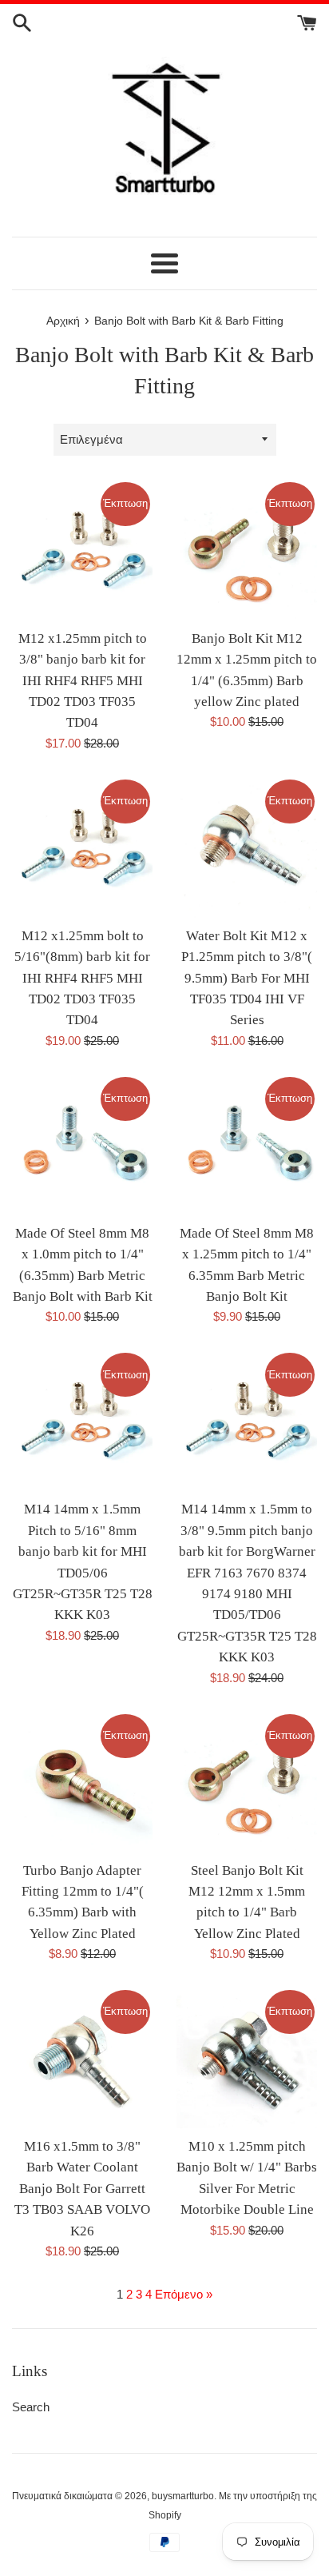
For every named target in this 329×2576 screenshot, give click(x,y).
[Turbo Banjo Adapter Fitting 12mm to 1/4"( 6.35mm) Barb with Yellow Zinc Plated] (82, 1782)
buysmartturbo (183, 2496)
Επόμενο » (184, 2294)
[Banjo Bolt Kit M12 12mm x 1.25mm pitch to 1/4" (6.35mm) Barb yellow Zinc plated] (247, 550)
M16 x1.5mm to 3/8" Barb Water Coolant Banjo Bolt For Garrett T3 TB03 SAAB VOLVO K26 (82, 2189)
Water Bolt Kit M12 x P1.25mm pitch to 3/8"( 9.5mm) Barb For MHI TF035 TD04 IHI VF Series (247, 978)
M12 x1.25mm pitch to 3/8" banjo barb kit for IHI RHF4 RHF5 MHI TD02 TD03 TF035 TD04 (83, 681)
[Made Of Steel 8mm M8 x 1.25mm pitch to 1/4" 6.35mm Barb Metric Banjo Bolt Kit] (247, 1145)
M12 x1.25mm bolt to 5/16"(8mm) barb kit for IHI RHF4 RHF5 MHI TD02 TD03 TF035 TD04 (82, 978)
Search (31, 2407)
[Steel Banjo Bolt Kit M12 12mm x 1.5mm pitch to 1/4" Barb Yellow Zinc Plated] (247, 1782)
